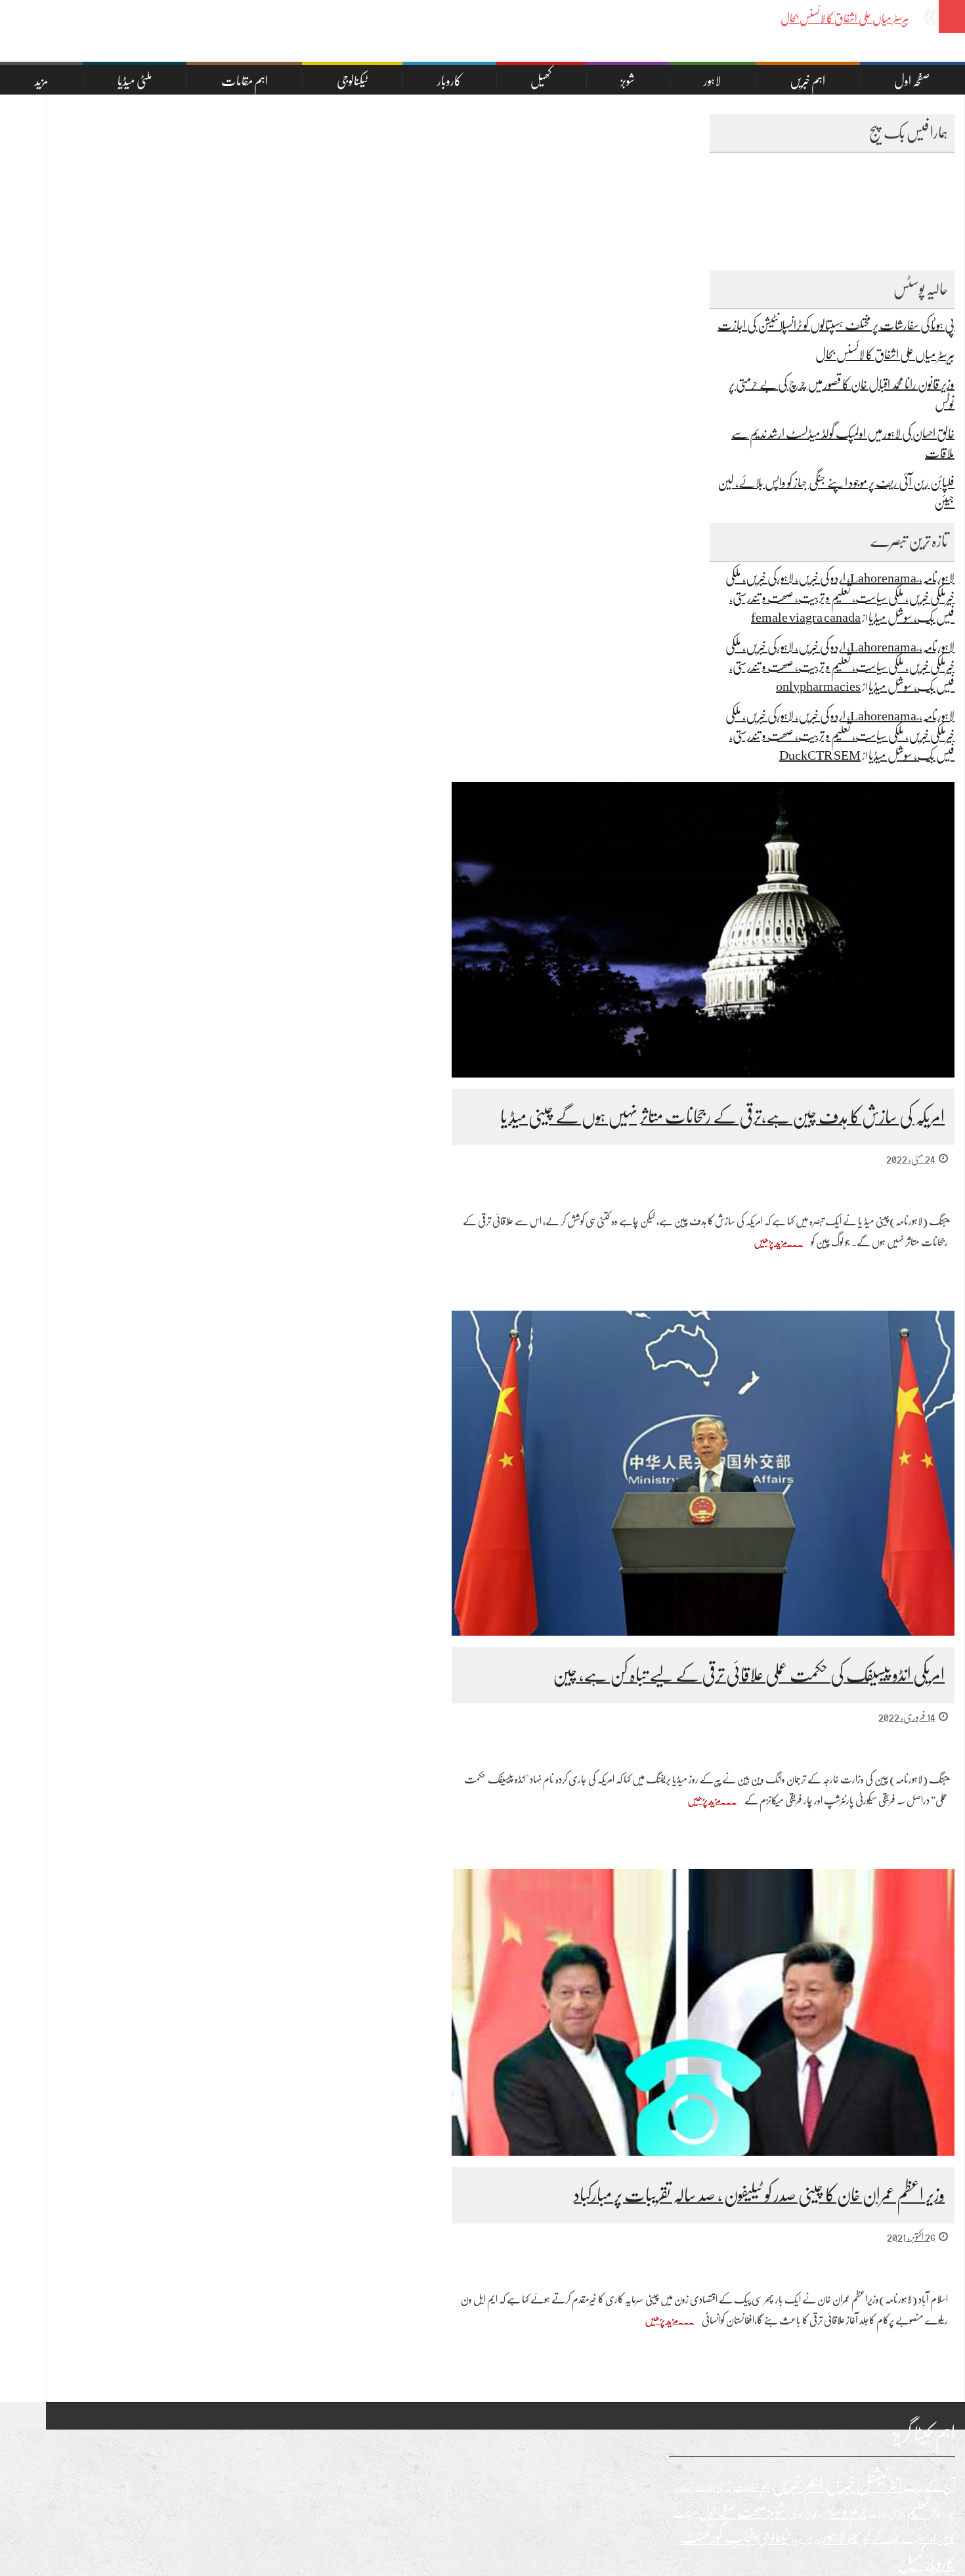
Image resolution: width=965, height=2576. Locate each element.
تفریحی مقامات (887, 2514)
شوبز (628, 81)
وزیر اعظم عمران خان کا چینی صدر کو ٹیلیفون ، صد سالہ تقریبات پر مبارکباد (759, 2195)
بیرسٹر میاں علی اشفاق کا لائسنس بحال (885, 355)
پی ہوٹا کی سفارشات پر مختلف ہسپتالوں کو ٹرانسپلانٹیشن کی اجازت (836, 325)
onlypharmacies (818, 687)
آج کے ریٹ (930, 2486)
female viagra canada (806, 618)
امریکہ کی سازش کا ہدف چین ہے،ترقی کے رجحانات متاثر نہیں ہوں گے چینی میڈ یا (722, 1117)
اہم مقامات (245, 81)
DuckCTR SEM (820, 755)
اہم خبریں (807, 81)
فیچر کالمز (859, 2539)
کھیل (541, 81)
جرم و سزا (846, 2512)
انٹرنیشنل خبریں (864, 2485)
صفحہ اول (912, 81)
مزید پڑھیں (770, 1242)
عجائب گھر (886, 2539)
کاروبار (449, 81)
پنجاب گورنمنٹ (718, 2537)
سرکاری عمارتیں (806, 2514)
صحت (752, 2512)
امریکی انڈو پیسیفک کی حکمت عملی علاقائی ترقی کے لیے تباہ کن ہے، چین (749, 1675)
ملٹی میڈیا (135, 81)
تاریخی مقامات (713, 2488)
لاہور (712, 81)
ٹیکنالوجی (353, 81)
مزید (42, 81)
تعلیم (918, 2512)
